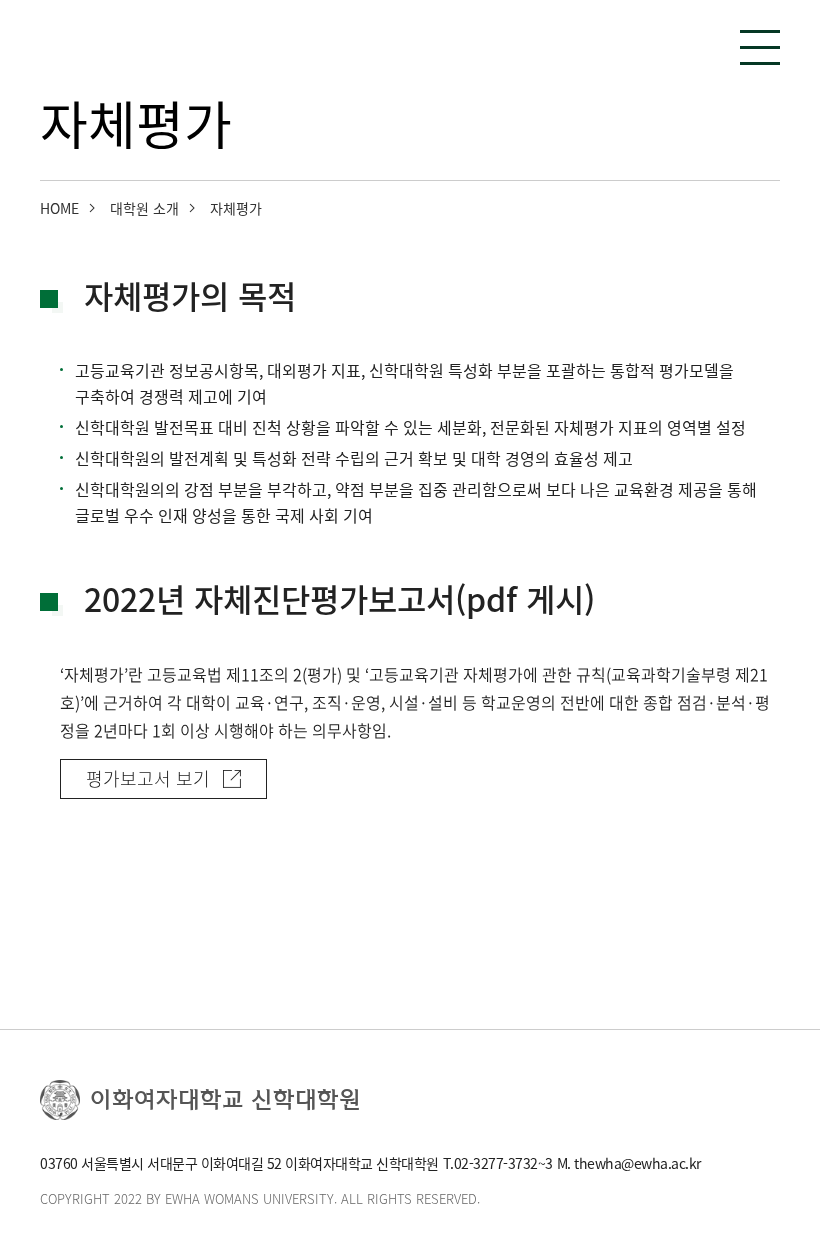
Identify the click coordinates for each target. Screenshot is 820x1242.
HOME (59, 208)
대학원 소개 (144, 208)
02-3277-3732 (496, 1163)
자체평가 (236, 208)
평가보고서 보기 (148, 778)
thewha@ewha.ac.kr (637, 1163)
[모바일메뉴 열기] (760, 47)
